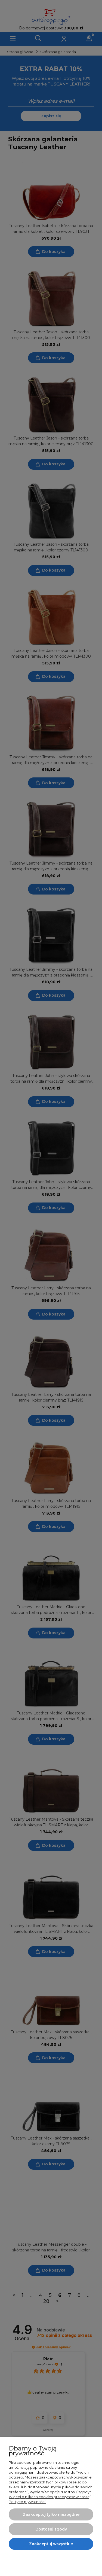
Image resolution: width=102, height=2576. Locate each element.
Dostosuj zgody (51, 2529)
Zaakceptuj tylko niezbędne (51, 2514)
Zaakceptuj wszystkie (51, 2544)
